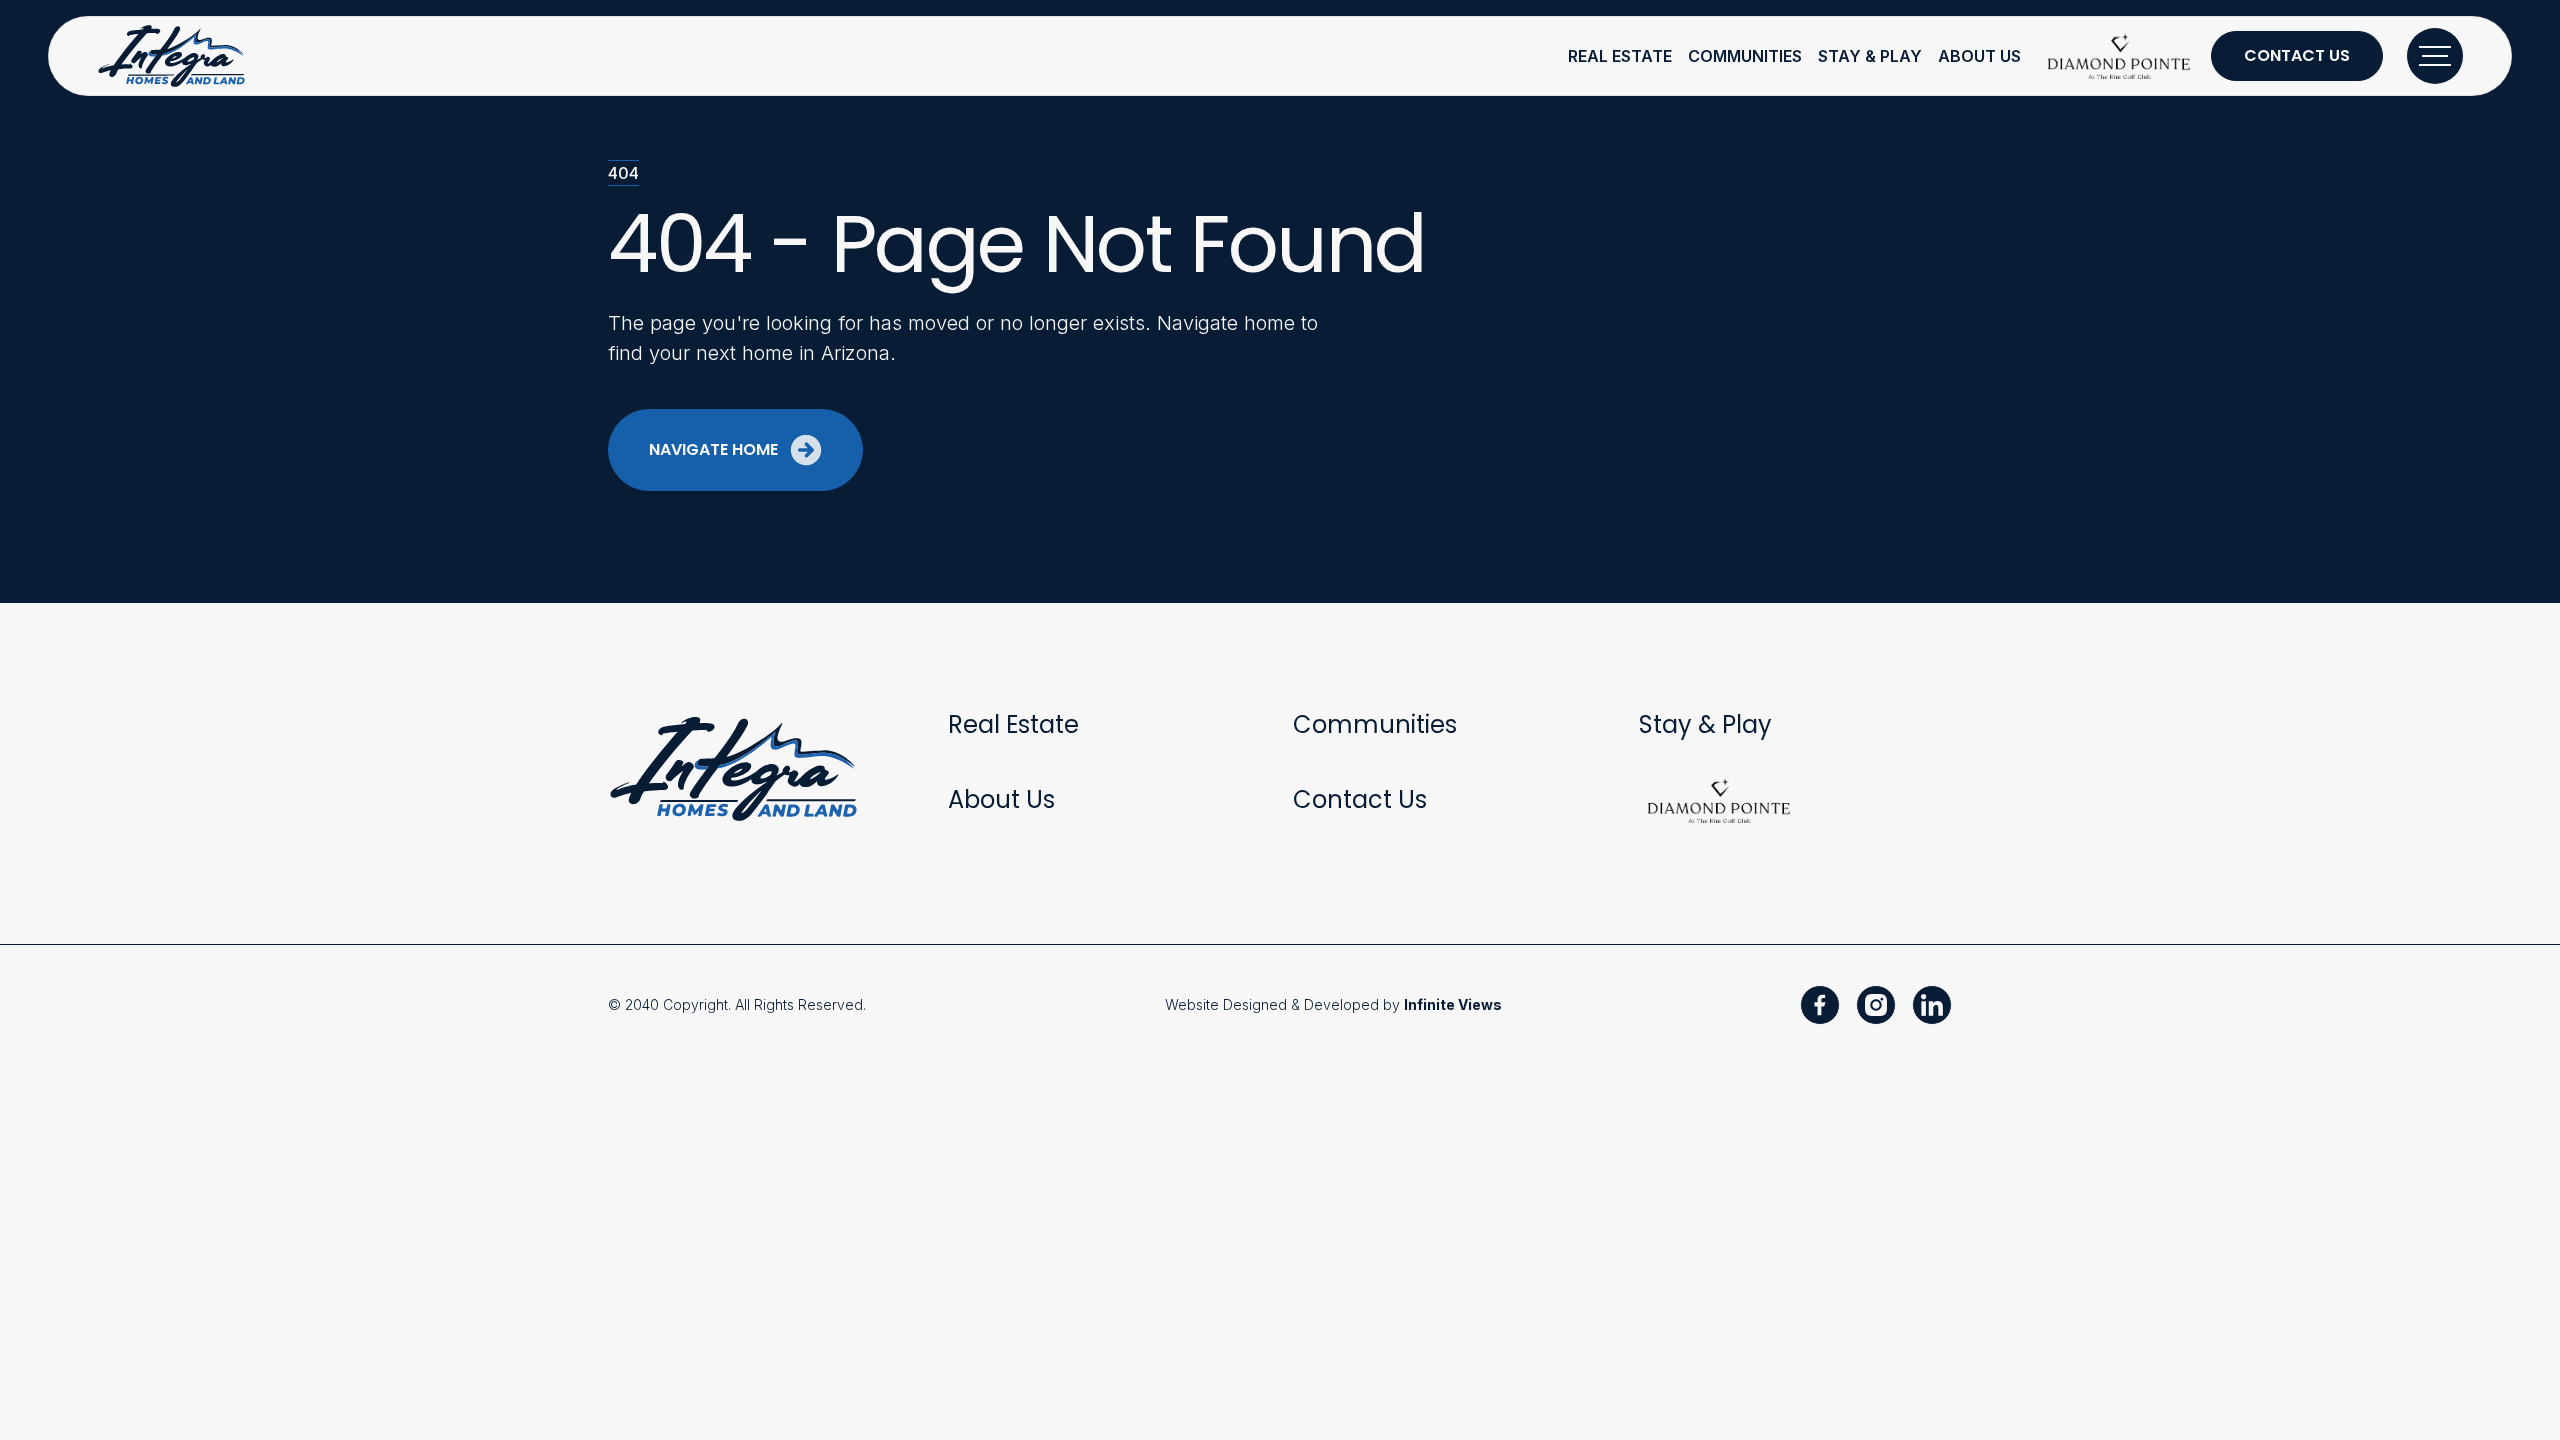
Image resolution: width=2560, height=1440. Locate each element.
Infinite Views (1453, 1004)
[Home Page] (173, 56)
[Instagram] (1876, 1005)
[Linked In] (1932, 1005)
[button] (1620, 56)
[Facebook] (1820, 1005)
